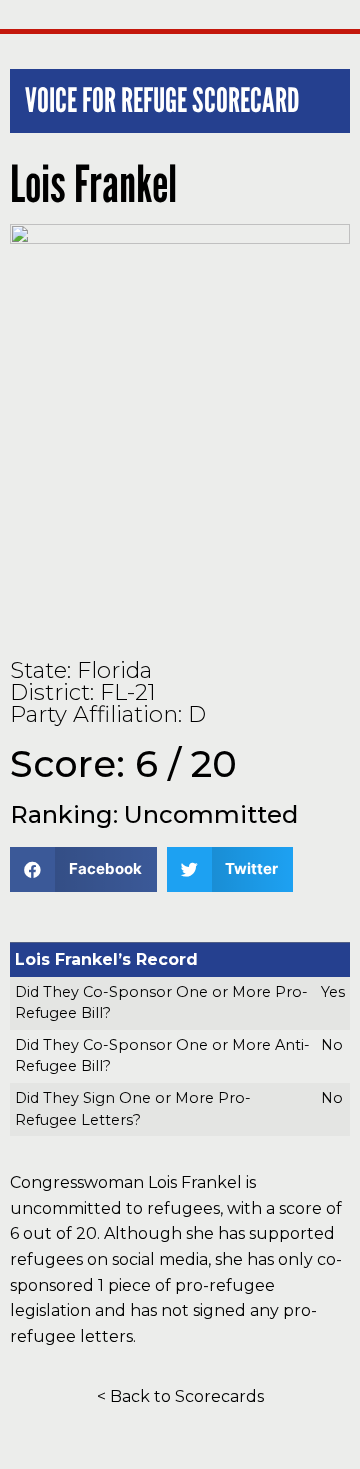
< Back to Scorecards (180, 1396)
